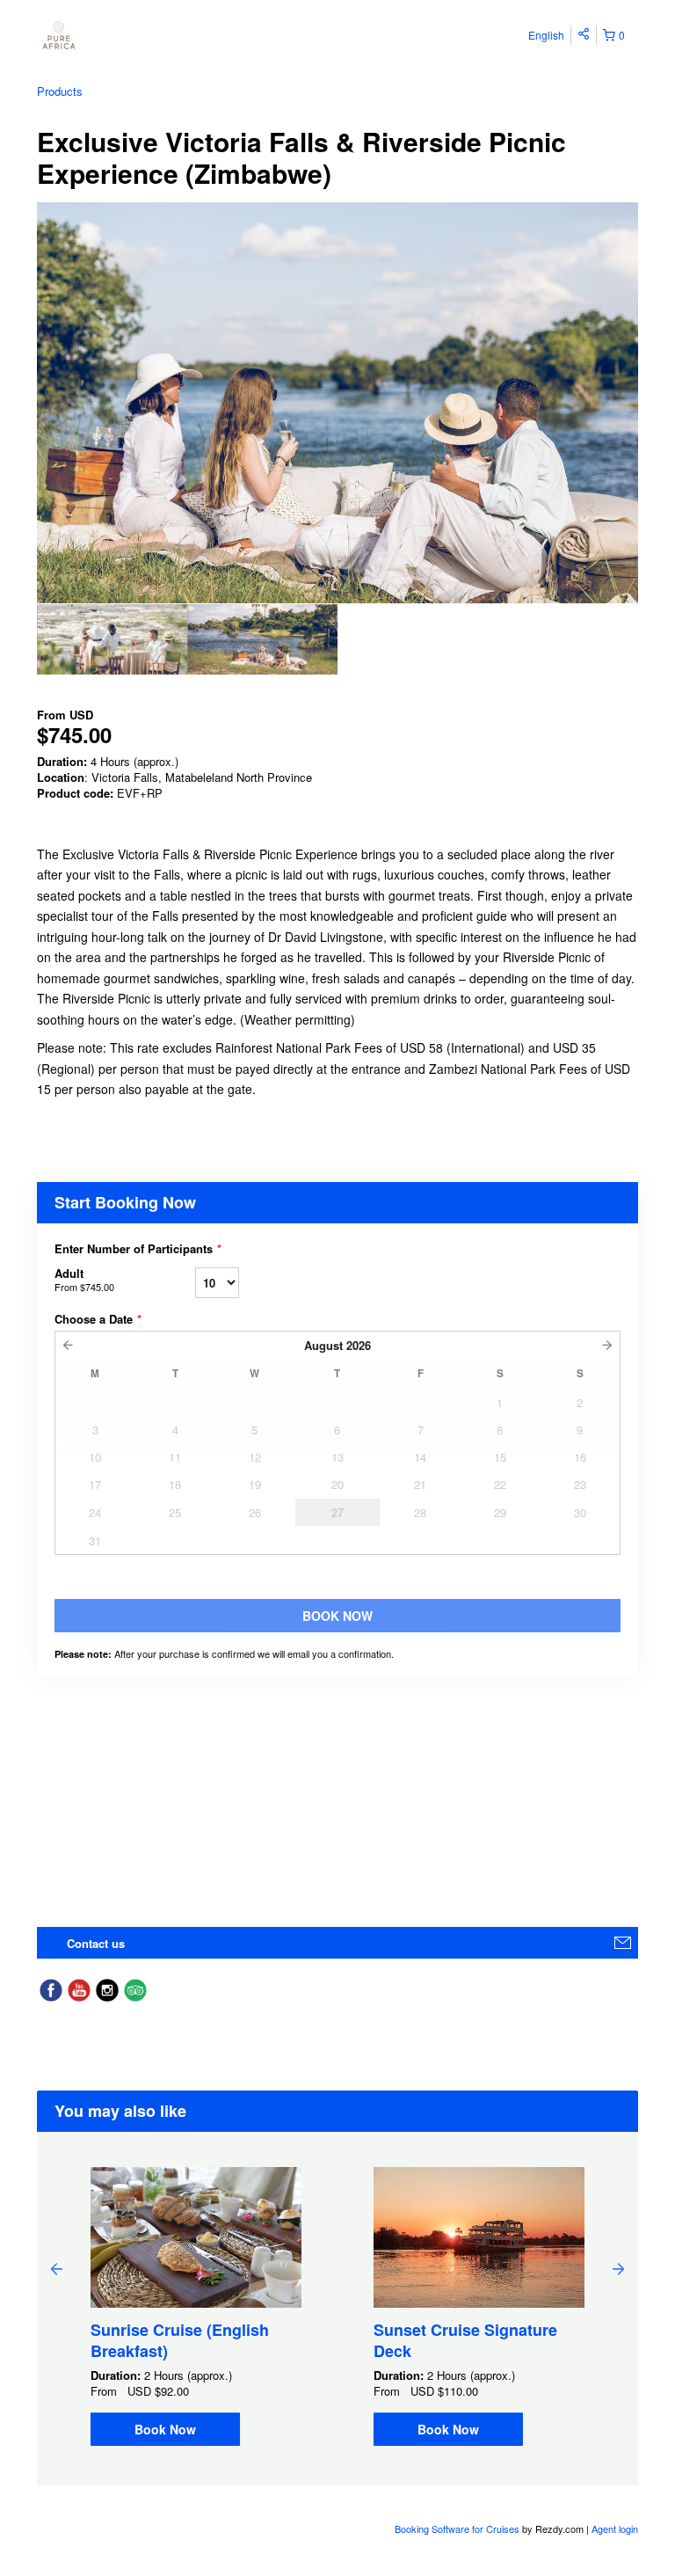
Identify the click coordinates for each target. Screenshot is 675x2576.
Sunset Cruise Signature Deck (465, 2340)
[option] (112, 639)
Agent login (615, 2529)
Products (60, 91)
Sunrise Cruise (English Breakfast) (180, 2340)
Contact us (96, 1943)
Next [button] (619, 2268)
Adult (84, 1279)
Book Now (165, 2429)
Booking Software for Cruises (458, 2529)
